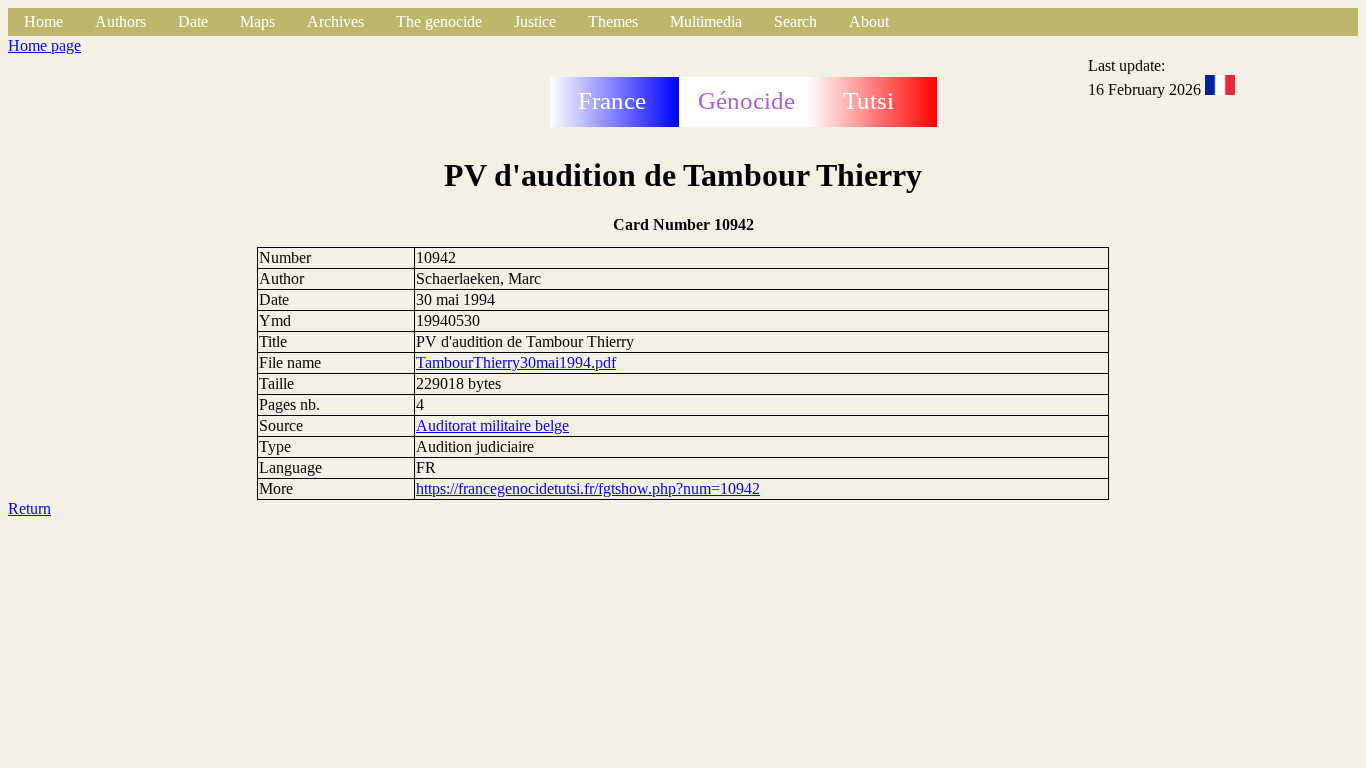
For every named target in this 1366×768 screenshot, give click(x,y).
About (869, 21)
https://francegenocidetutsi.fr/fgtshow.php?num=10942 (588, 488)
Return (29, 508)
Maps (257, 21)
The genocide (439, 21)
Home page (44, 45)
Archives (335, 21)
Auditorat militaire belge (492, 425)
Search (795, 21)
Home (43, 21)
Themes (613, 21)
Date (193, 21)
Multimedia (706, 21)
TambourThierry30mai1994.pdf (516, 362)
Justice (535, 21)
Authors (120, 21)
